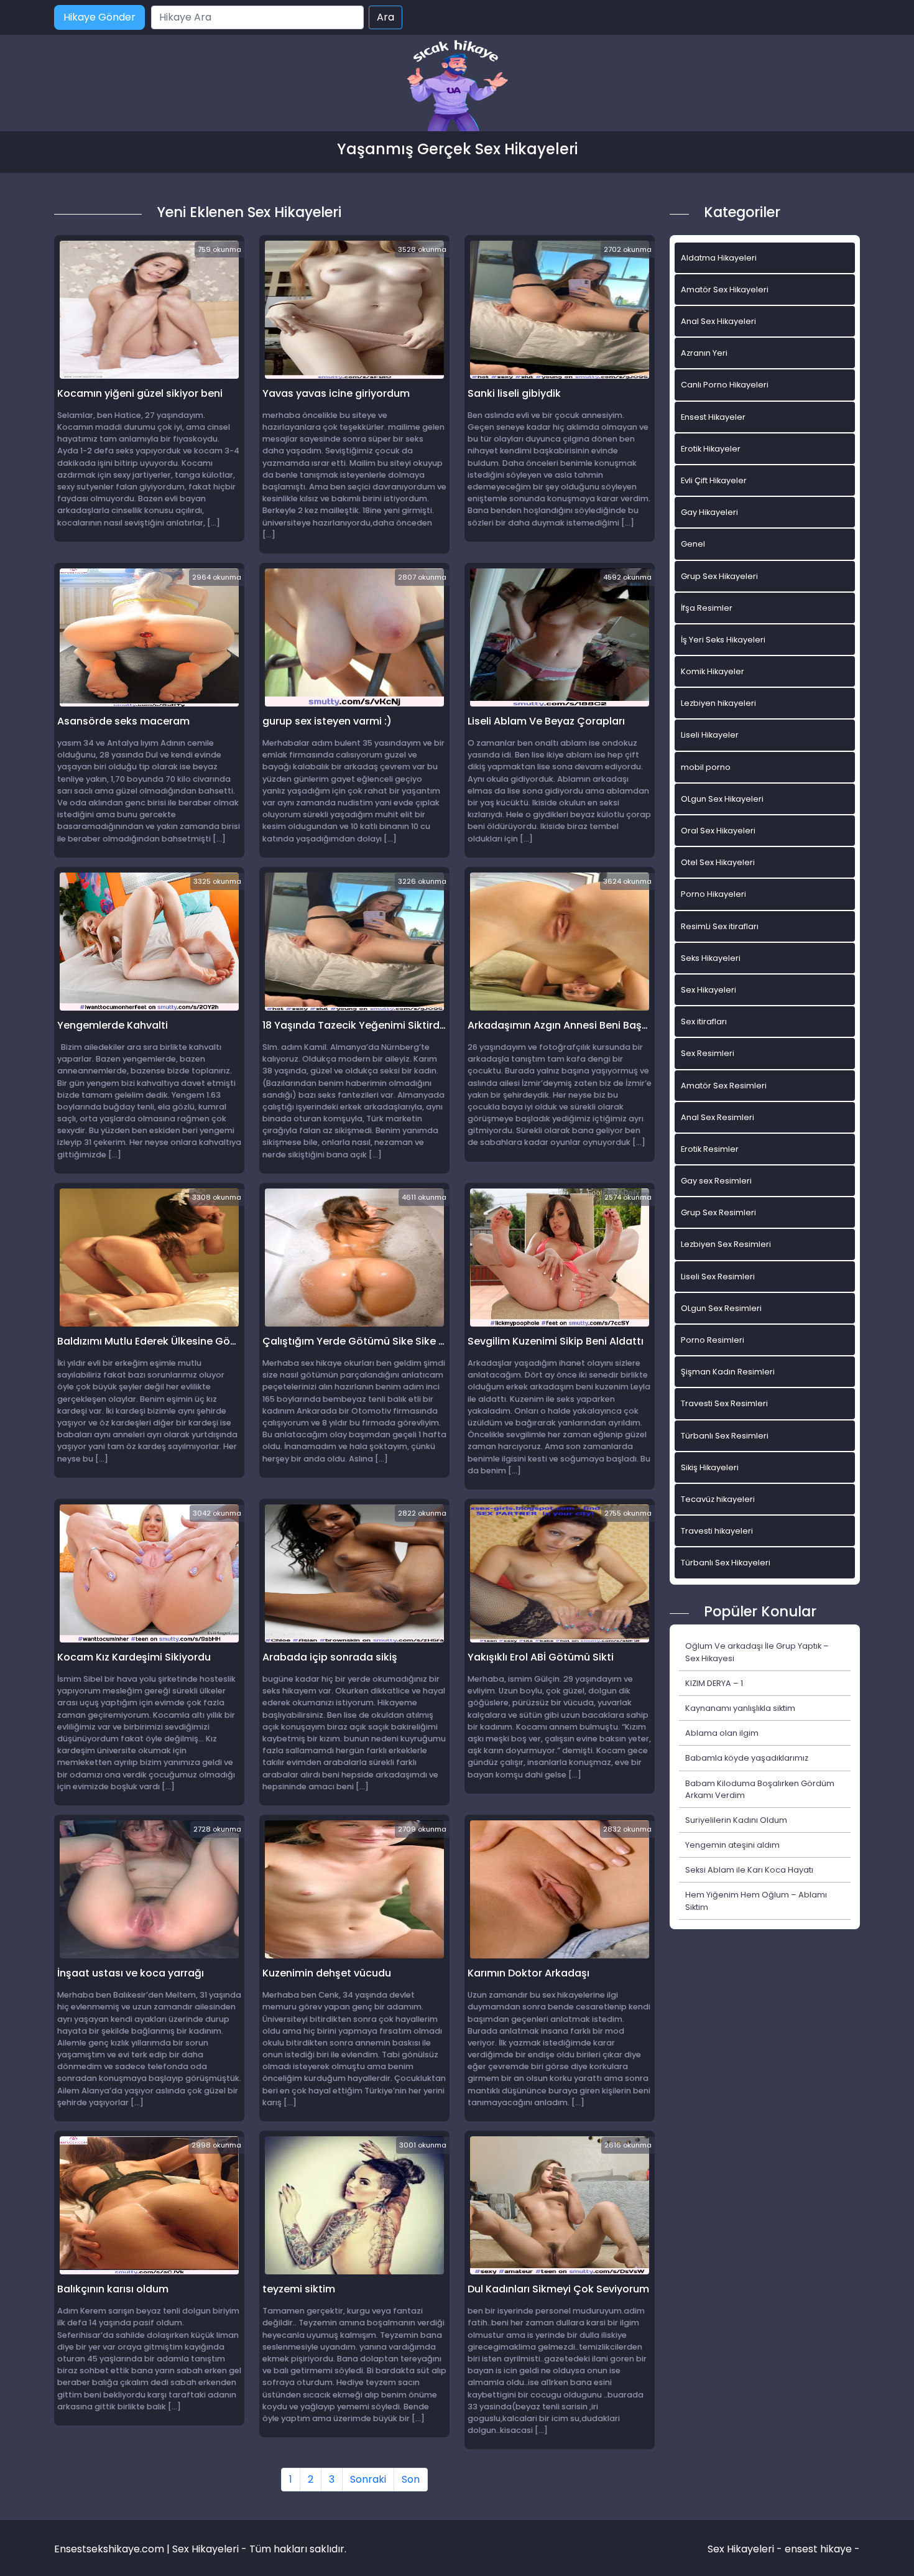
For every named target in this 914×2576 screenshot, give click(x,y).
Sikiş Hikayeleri (710, 1467)
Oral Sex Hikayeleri (718, 831)
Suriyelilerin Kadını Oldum (736, 1820)
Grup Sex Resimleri (718, 1212)
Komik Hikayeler (713, 671)
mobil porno (706, 767)
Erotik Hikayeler (711, 449)
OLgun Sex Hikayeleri (722, 799)
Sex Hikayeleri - (746, 2549)
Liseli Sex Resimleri (718, 1276)
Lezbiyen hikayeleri (718, 703)
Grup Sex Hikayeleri (719, 576)
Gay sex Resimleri (716, 1181)
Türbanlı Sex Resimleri (725, 1436)
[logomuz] (457, 87)
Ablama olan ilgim (722, 1733)
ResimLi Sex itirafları (720, 926)
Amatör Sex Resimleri (724, 1086)
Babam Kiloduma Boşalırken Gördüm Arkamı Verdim (760, 1789)
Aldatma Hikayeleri (719, 258)
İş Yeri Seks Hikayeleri (723, 640)
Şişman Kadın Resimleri (728, 1372)
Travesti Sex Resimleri (724, 1403)
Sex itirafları (704, 1022)
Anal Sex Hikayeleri (718, 321)
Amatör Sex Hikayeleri (725, 290)
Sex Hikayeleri (709, 990)
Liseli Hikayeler (710, 735)
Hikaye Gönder (99, 17)
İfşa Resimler (707, 608)
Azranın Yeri (704, 353)
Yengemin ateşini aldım (732, 1845)
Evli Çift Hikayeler (714, 480)
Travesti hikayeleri (717, 1531)
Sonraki (368, 2479)
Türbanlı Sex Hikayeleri (726, 1563)
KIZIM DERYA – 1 (714, 1683)
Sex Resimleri (708, 1053)
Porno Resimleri (713, 1340)
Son (411, 2479)
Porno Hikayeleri (713, 894)
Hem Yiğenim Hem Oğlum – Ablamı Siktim (756, 1901)
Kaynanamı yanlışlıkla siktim (740, 1708)
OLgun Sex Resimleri (721, 1308)
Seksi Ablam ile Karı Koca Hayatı (749, 1870)
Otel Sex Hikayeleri (718, 862)
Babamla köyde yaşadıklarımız (747, 1758)
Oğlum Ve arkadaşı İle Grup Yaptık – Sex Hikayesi (757, 1652)
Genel (693, 544)
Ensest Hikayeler (713, 417)
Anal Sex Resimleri (718, 1117)
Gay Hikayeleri (709, 512)
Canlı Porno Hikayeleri (725, 385)
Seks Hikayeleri (711, 958)
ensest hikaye (818, 2549)
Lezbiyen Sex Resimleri (726, 1244)
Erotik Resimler (710, 1149)
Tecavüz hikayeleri (718, 1499)
